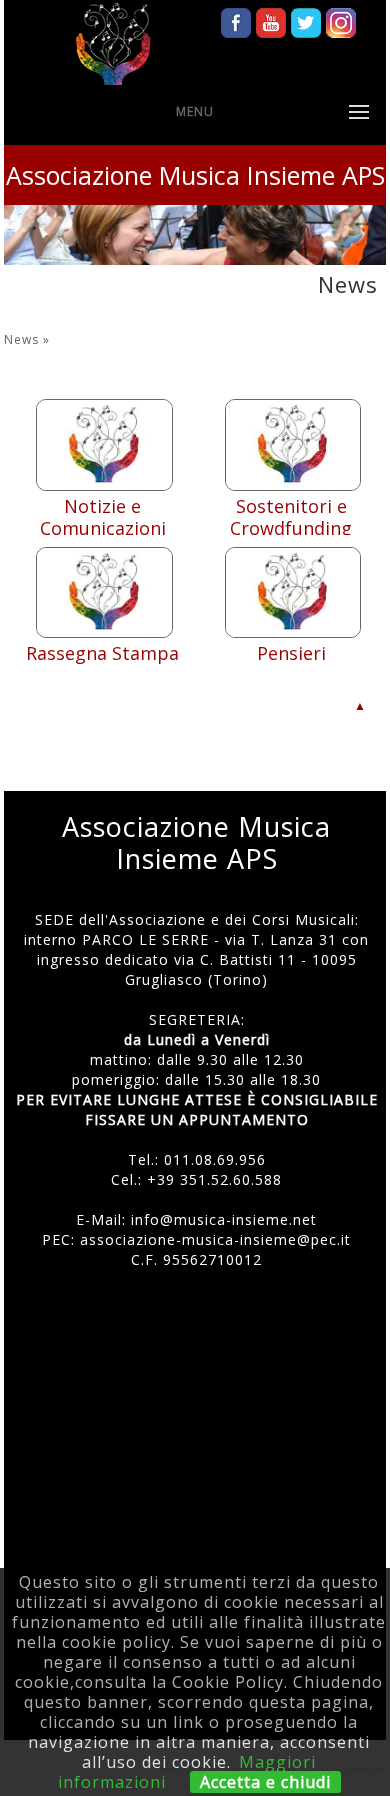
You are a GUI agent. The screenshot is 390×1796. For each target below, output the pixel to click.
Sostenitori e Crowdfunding (291, 517)
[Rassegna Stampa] (104, 632)
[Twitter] (306, 17)
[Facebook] (236, 17)
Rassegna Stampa (102, 653)
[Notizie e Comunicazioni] (104, 485)
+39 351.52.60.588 (214, 1179)
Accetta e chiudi (265, 1782)
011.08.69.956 (215, 1159)
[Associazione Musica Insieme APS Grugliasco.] (113, 44)
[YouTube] (271, 17)
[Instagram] (341, 17)
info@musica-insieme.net (224, 1219)
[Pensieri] (293, 632)
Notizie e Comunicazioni (103, 517)
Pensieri (291, 653)
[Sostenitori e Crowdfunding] (293, 485)
